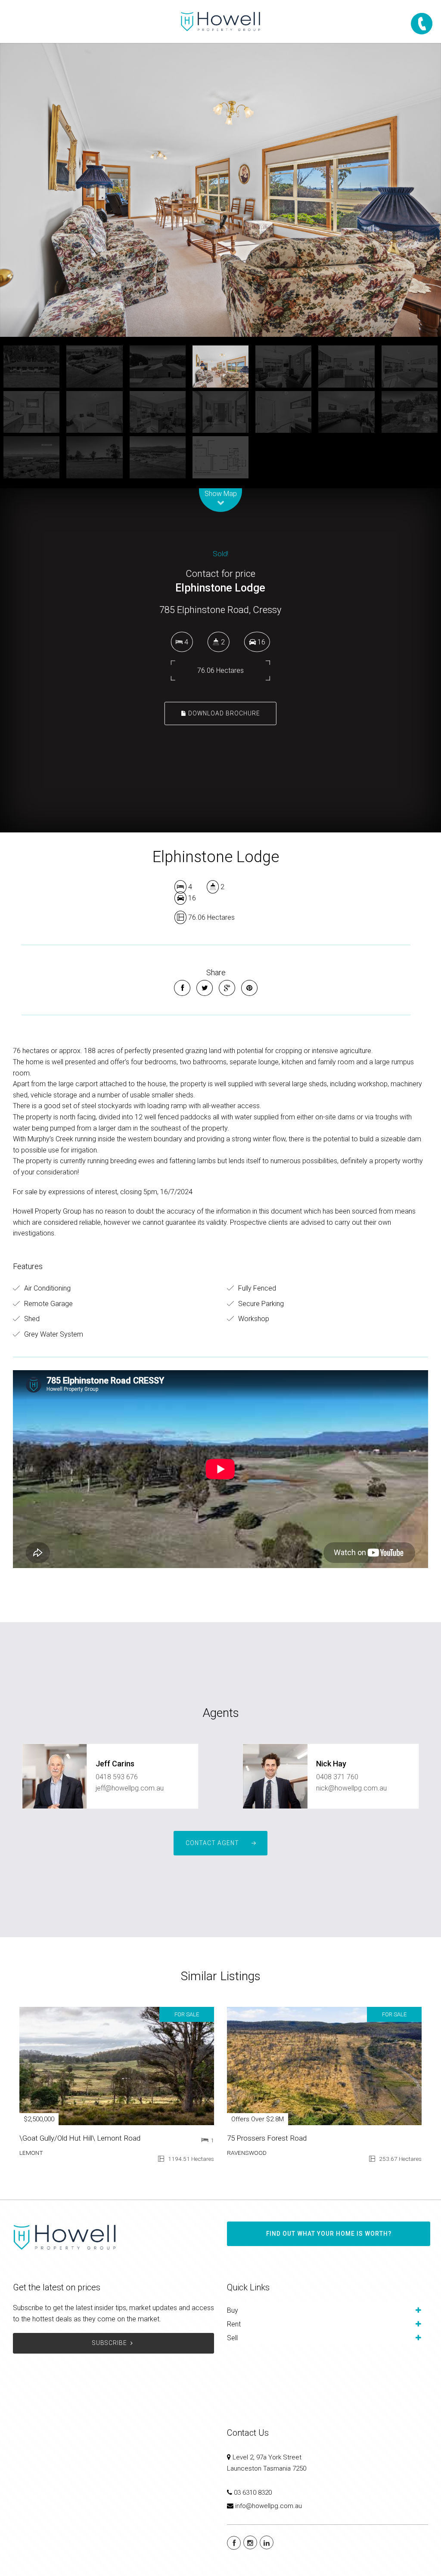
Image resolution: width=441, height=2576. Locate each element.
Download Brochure (223, 713)
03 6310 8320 (253, 2493)
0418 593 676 (117, 1777)
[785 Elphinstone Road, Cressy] (220, 190)
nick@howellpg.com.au (351, 1788)
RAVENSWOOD (247, 2153)
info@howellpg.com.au (269, 2506)
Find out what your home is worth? (329, 2234)
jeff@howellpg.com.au (130, 1788)
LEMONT (31, 2153)
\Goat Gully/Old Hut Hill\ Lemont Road (80, 2138)
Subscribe (110, 2343)
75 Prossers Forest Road (267, 2138)
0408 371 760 (337, 1777)
